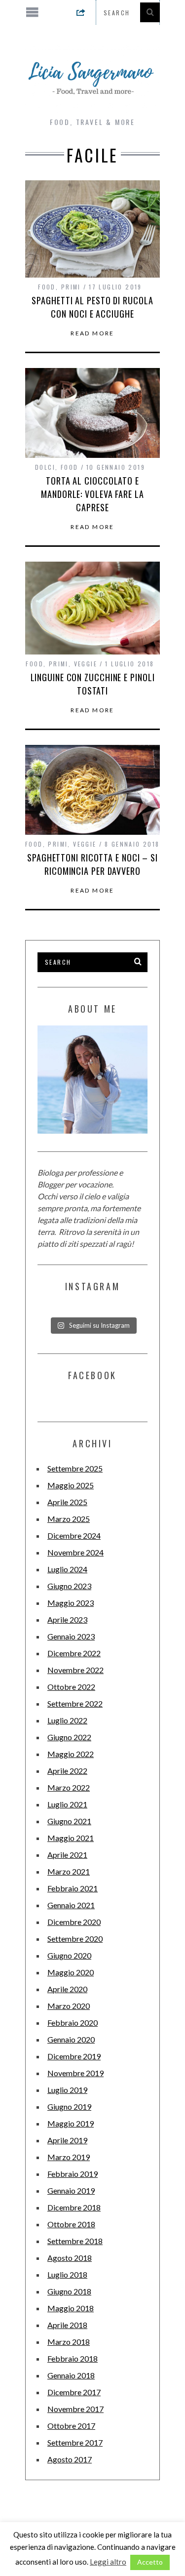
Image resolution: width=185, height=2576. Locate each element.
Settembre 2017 (75, 2442)
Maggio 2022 (71, 1754)
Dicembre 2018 (74, 2207)
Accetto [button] (150, 2562)
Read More (92, 333)
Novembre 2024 (75, 1552)
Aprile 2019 (67, 2140)
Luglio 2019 (67, 2090)
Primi (71, 287)
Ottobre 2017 (71, 2426)
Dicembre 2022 (74, 1653)
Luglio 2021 (67, 1804)
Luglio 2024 (67, 1569)
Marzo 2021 (69, 1871)
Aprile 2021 (67, 1855)
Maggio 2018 (71, 2308)
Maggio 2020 (71, 1972)
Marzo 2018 (69, 2342)
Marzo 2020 (69, 2006)
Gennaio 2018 (71, 2375)
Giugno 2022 (69, 1737)
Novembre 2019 (75, 2073)
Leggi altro (108, 2562)
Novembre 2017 (75, 2409)
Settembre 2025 (75, 1468)
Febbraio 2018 (73, 2358)
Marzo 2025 (69, 1519)
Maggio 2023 (71, 1603)
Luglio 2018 (67, 2274)
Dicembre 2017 (74, 2392)
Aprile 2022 (67, 1771)
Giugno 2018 (69, 2291)
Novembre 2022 (75, 1670)
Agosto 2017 (70, 2459)
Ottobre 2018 (71, 2224)
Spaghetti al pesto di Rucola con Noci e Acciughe (92, 307)
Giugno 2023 (69, 1586)
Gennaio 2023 (71, 1636)
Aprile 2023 (67, 1619)
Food (47, 287)
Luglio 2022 (67, 1720)
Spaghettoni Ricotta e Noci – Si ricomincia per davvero (92, 864)
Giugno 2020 (69, 1955)
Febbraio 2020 (73, 2023)
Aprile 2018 (67, 2325)
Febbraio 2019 (73, 2174)
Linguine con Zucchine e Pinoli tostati (93, 684)
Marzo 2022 (69, 1787)
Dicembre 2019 (74, 2056)
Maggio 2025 (71, 1485)
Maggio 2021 (71, 1838)
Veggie (86, 664)
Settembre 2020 (75, 1939)
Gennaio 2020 (71, 2039)
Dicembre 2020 (74, 1922)
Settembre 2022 (75, 1703)
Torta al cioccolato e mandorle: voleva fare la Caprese (92, 494)
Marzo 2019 (69, 2157)
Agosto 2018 (70, 2258)
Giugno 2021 (69, 1821)
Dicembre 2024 (74, 1535)
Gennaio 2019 (71, 2190)
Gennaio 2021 (71, 1905)
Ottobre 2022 (71, 1687)
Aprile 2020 (67, 1989)
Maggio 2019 (71, 2123)
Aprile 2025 (67, 1502)
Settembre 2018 (75, 2241)
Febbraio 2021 (73, 1888)
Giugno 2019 (69, 2106)
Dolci (45, 467)
